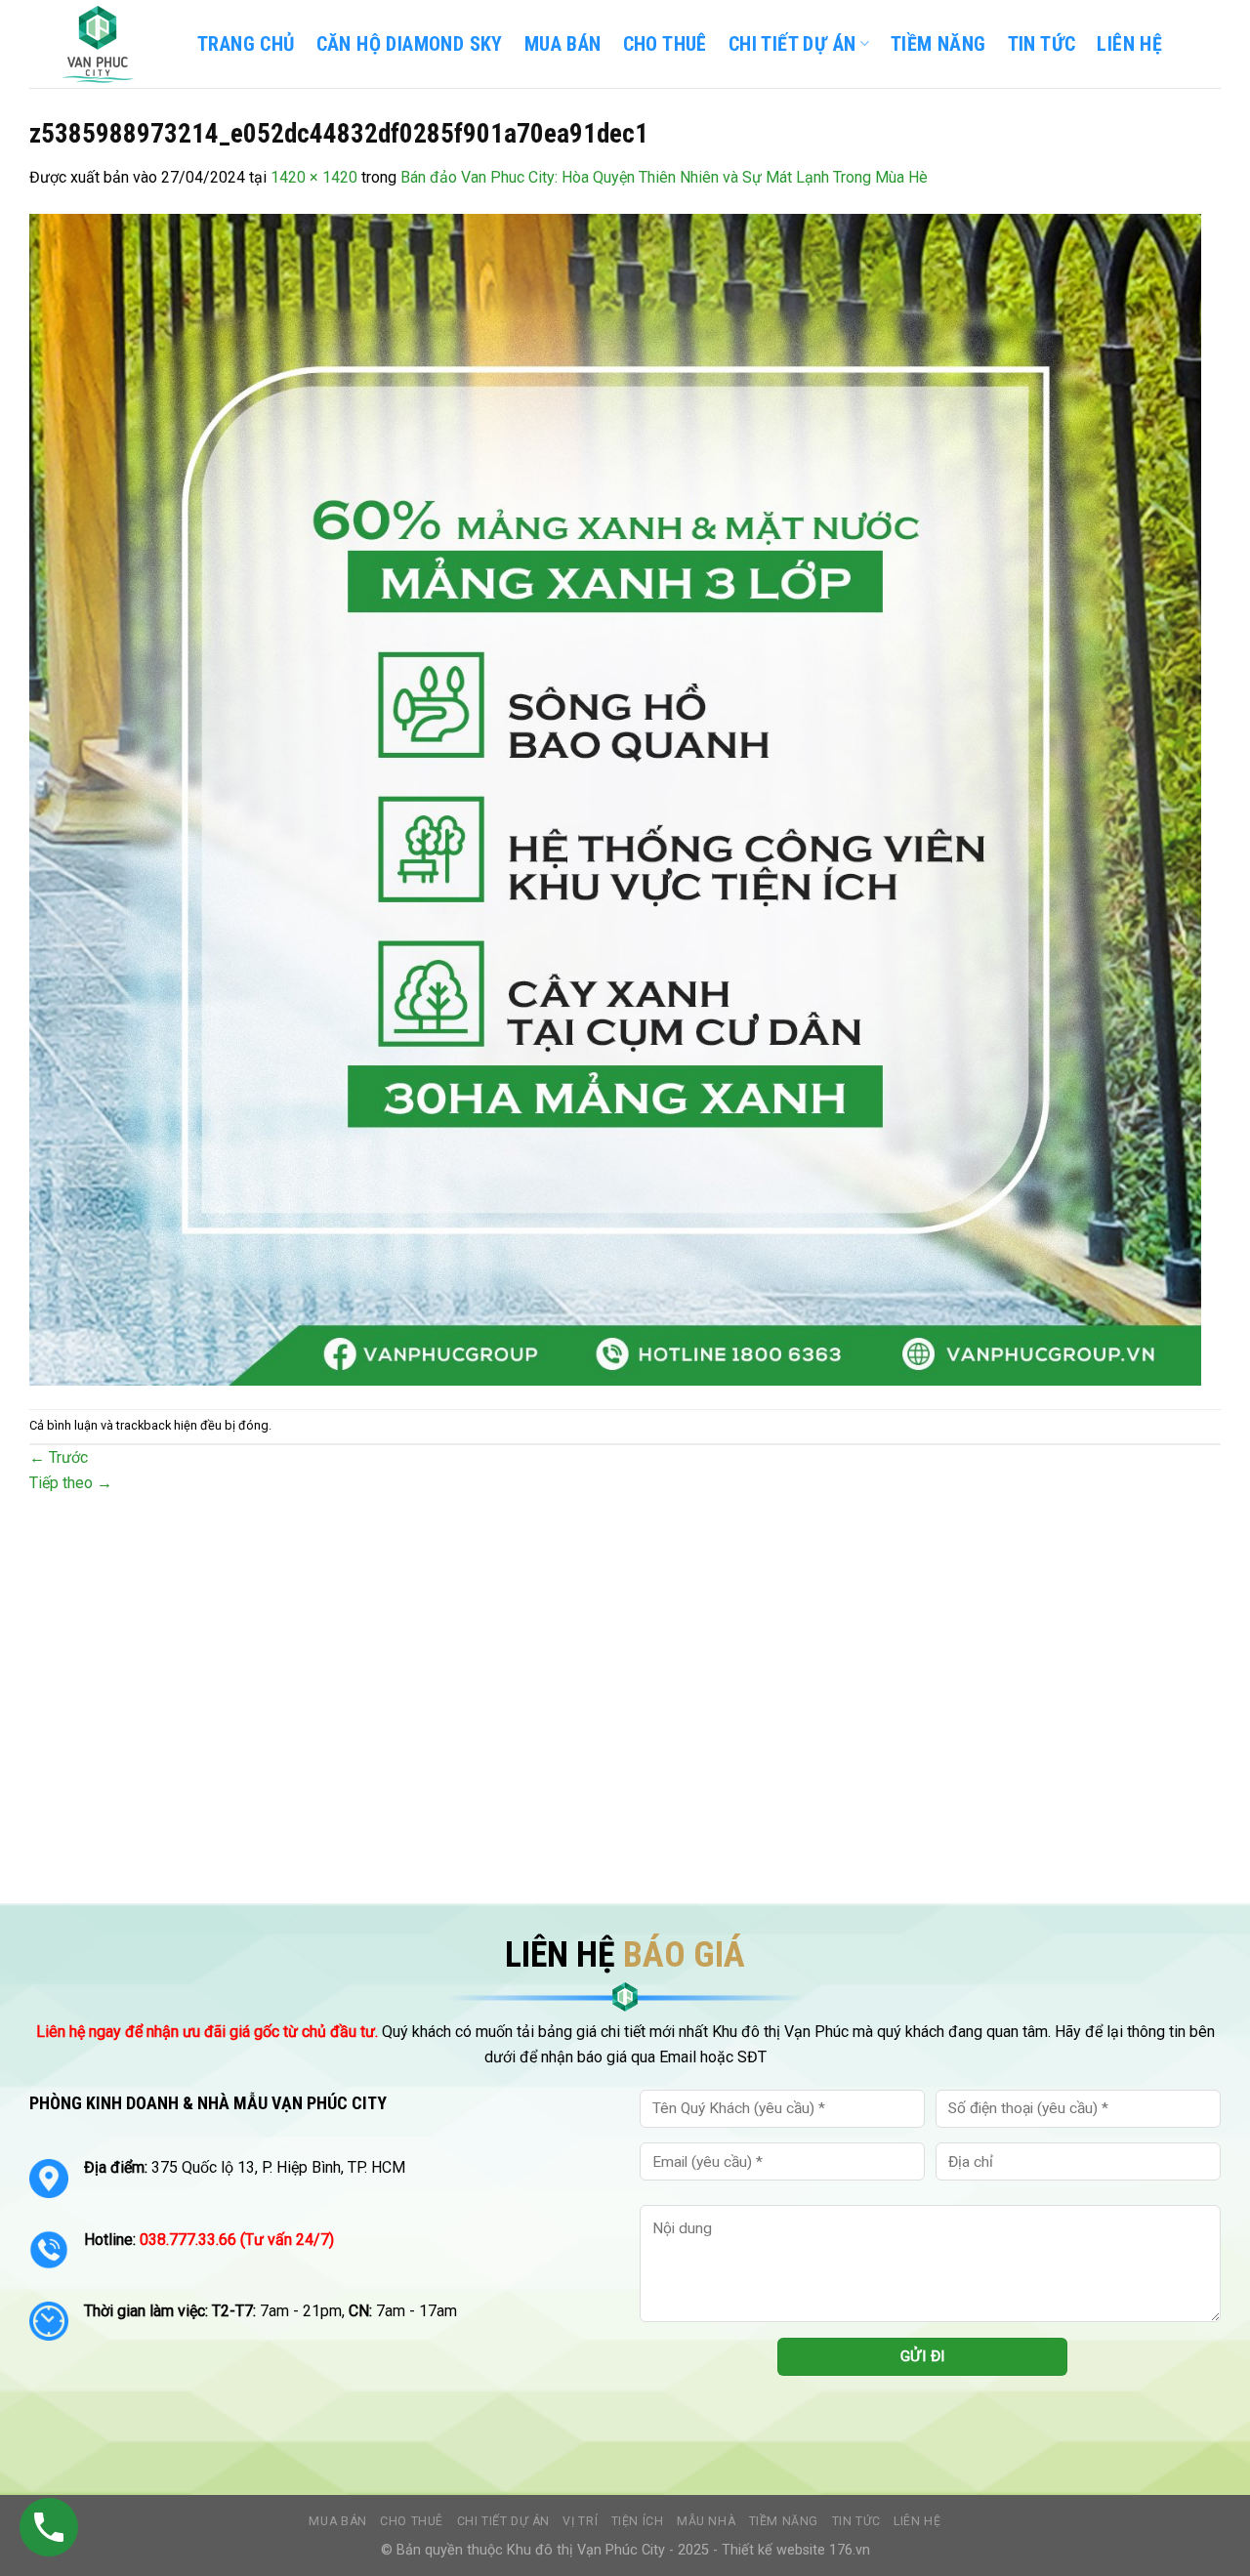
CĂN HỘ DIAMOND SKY (410, 44)
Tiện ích (638, 2521)
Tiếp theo (71, 1483)
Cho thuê (665, 44)
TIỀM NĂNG (938, 44)
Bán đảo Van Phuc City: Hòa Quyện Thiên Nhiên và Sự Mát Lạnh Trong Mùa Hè (664, 177)
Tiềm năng (784, 2521)
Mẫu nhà (706, 2521)
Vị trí (580, 2521)
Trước (59, 1457)
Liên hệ (917, 2521)
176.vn (850, 2550)
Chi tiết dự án (504, 2521)
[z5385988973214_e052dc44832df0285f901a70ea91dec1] (615, 798)
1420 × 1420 (314, 177)
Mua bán (563, 44)
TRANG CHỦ (246, 44)
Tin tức (856, 2521)
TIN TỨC (1042, 44)
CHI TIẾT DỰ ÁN (792, 44)
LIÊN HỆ (1129, 44)
